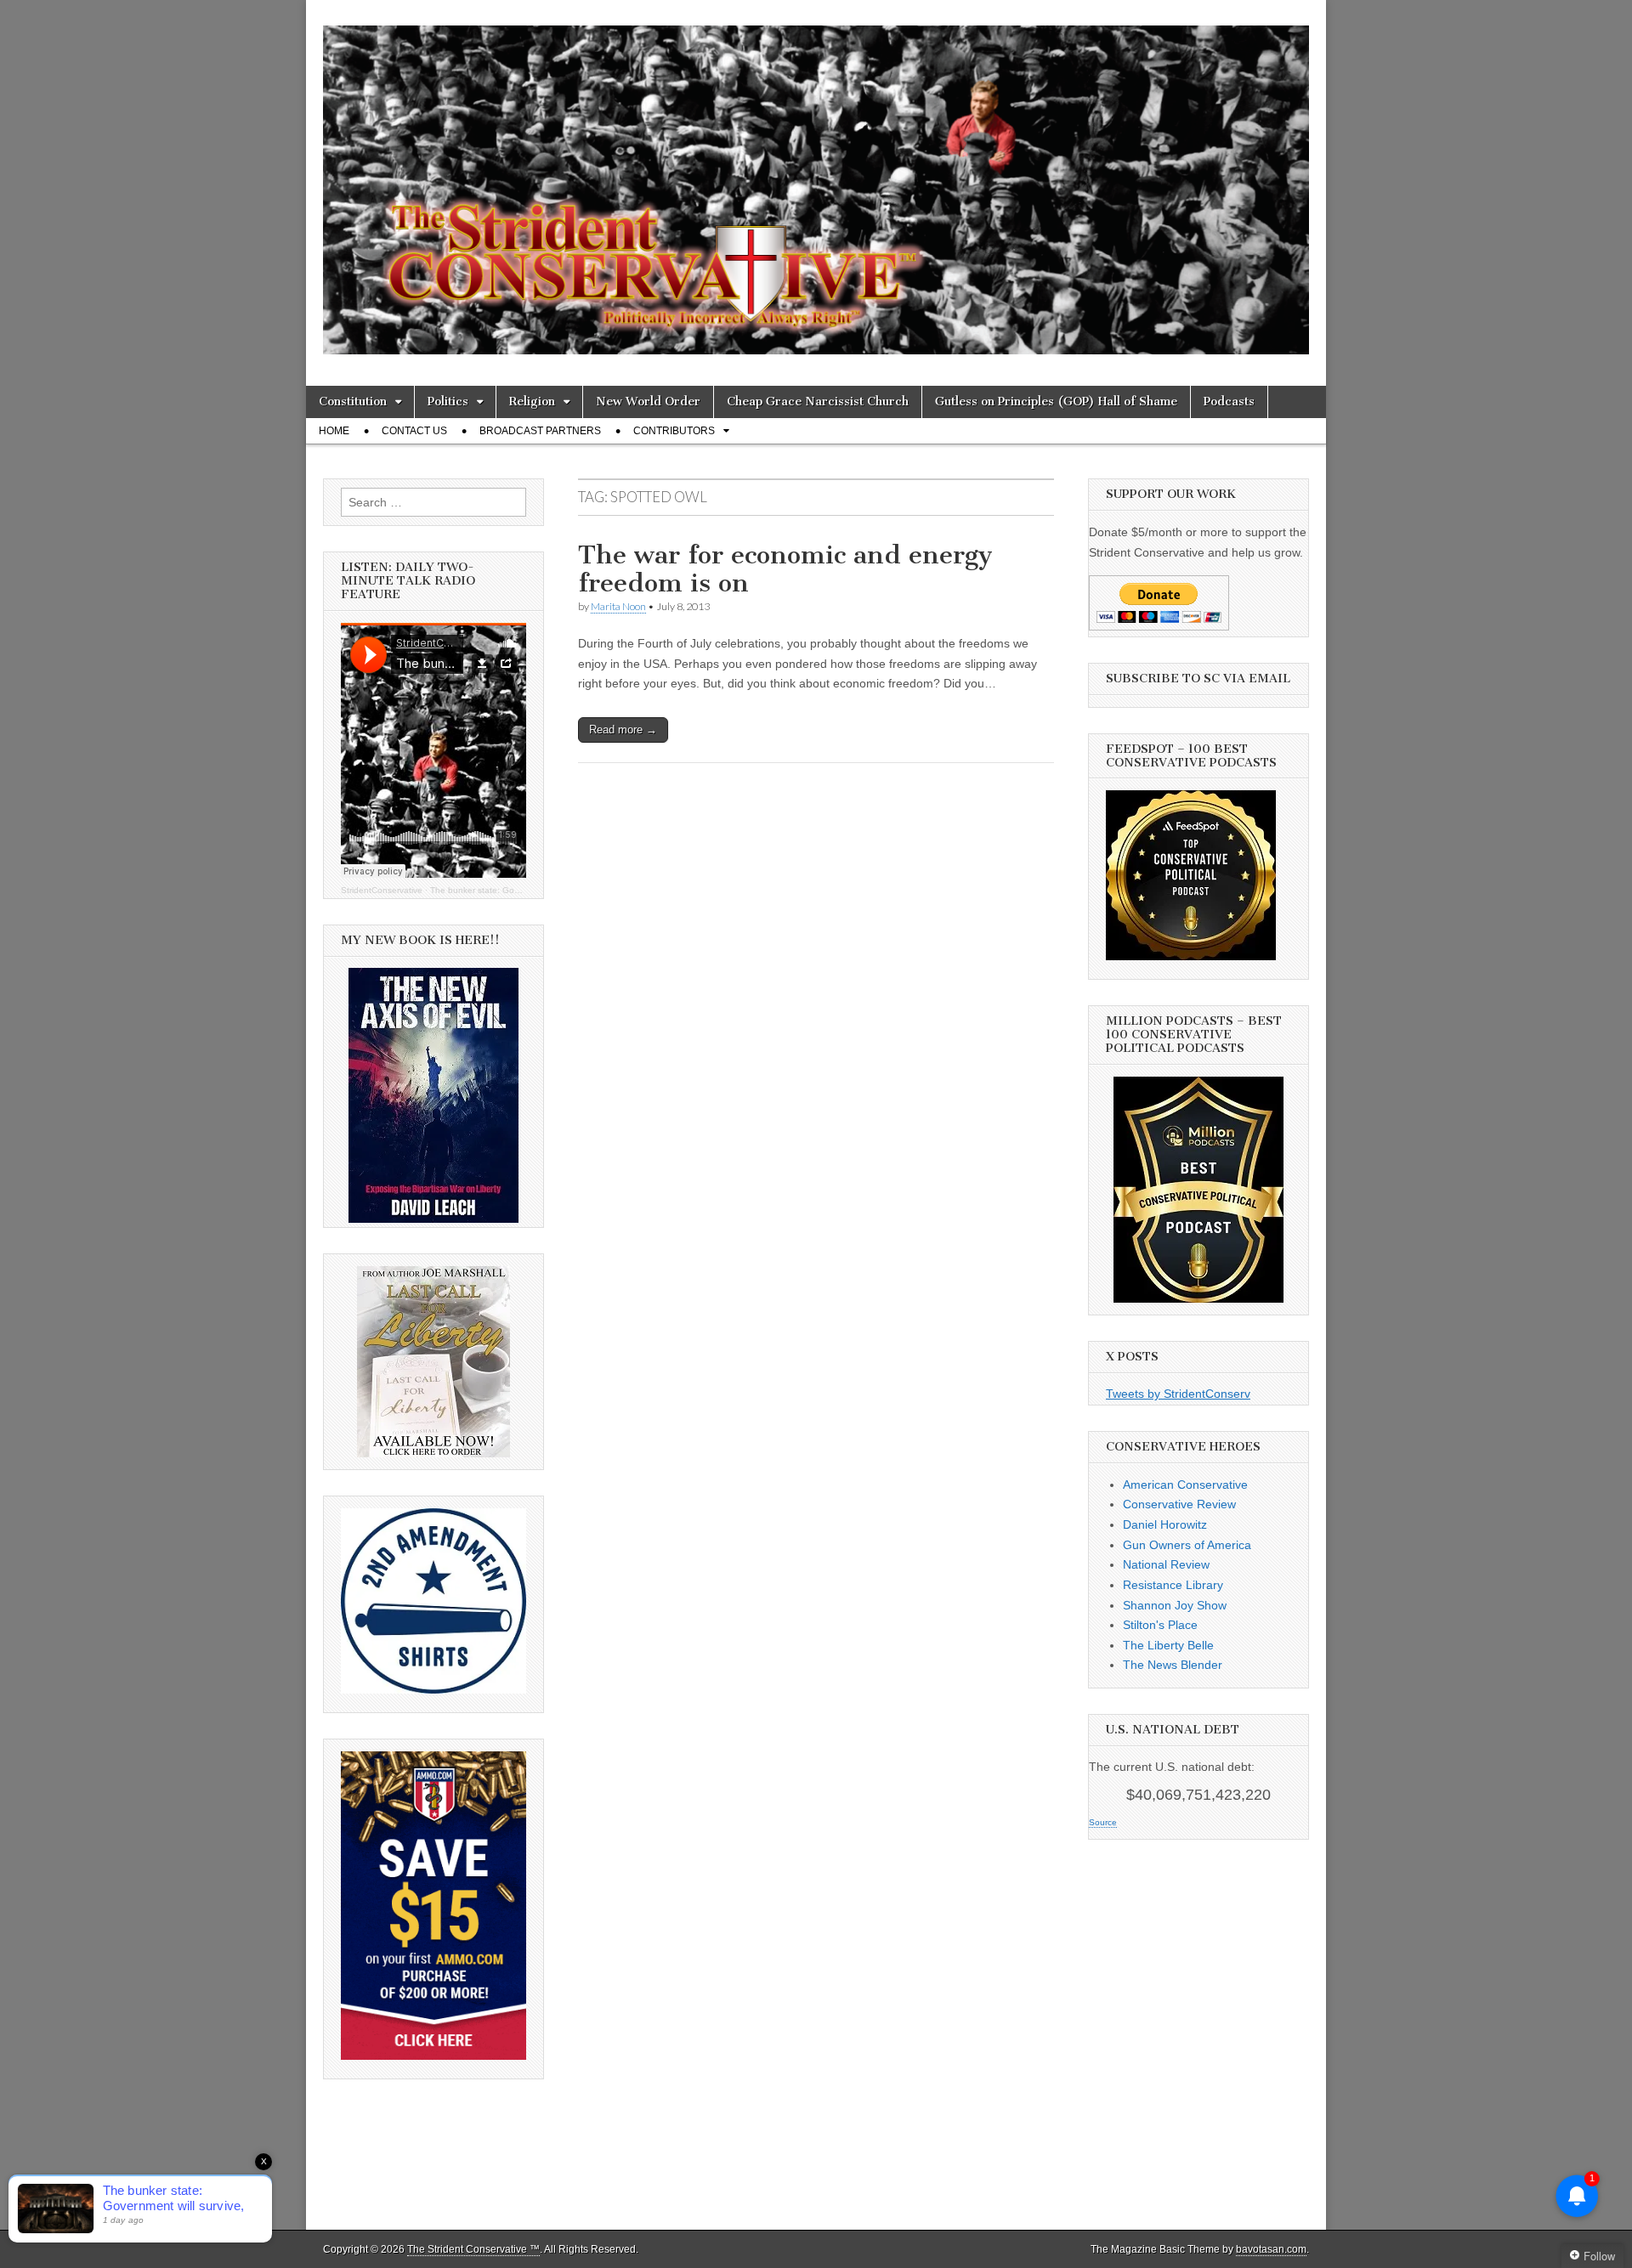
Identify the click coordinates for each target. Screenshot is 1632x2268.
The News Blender (1173, 1665)
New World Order (648, 402)
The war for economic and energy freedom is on (785, 569)
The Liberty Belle (1168, 1645)
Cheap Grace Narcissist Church (818, 402)
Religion (532, 402)
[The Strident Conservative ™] (816, 180)
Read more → (623, 730)
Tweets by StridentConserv (1178, 1394)
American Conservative (1185, 1485)
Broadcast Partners (540, 431)
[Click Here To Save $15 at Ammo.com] (433, 2056)
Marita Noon (618, 606)
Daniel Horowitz (1165, 1524)
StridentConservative (382, 890)
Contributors (674, 431)
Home (334, 431)
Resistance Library (1173, 1585)
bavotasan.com (1271, 2249)
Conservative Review (1179, 1504)
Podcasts (1229, 402)
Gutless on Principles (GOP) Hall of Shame (1056, 402)
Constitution (353, 402)
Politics (448, 402)
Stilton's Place (1160, 1625)
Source (1103, 1822)
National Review (1166, 1564)
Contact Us (414, 431)
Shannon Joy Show (1175, 1605)
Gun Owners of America (1187, 1545)
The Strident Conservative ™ (473, 2249)
